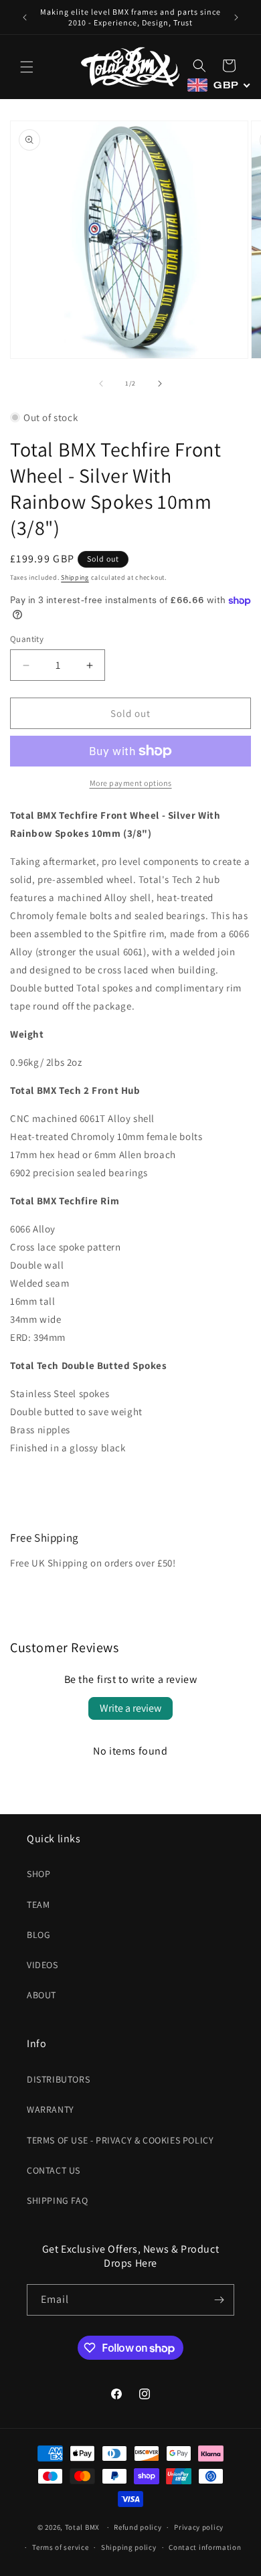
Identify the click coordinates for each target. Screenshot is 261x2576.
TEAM (38, 1905)
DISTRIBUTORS (58, 2079)
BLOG (38, 1935)
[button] (27, 67)
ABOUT (41, 1995)
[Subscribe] (219, 2300)
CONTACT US (54, 2170)
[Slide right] (160, 384)
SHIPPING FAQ (57, 2200)
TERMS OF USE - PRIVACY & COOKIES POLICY (120, 2140)
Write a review (130, 1708)
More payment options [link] (131, 783)
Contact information (205, 2547)
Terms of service (60, 2547)
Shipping (75, 577)
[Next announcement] (236, 17)
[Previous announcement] (25, 17)
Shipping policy (129, 2547)
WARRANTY (51, 2109)
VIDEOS (42, 1965)
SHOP (38, 1874)
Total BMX (82, 2527)
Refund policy (138, 2527)
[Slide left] (101, 384)
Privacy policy (199, 2527)
